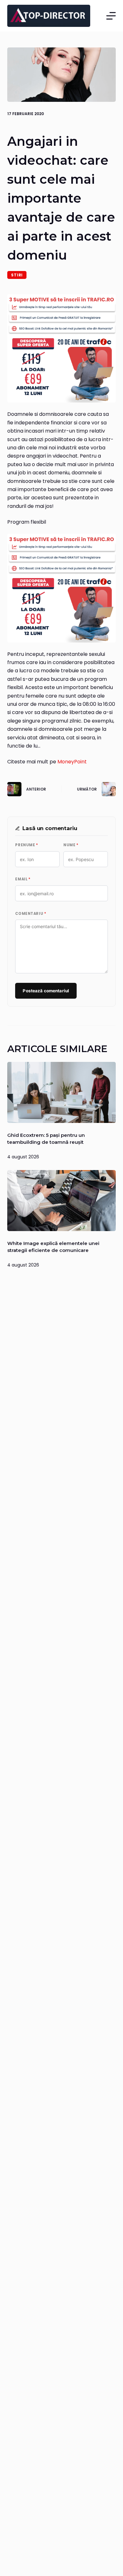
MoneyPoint (72, 762)
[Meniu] (111, 16)
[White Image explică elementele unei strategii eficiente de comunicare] (61, 1201)
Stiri (17, 275)
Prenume (26, 845)
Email (23, 879)
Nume (71, 845)
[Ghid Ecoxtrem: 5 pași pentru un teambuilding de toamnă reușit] (61, 1092)
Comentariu (31, 914)
